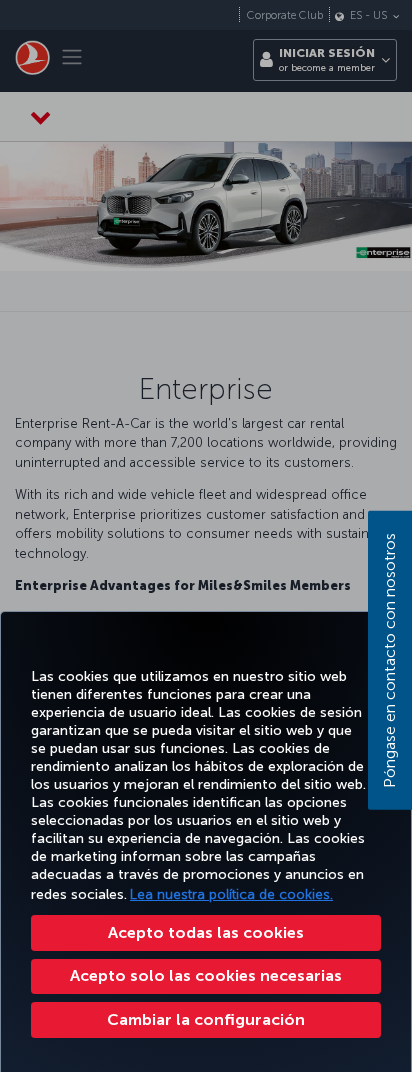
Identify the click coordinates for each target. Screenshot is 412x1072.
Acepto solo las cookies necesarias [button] (206, 975)
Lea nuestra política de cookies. (231, 894)
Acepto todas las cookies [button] (206, 932)
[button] (206, 1020)
